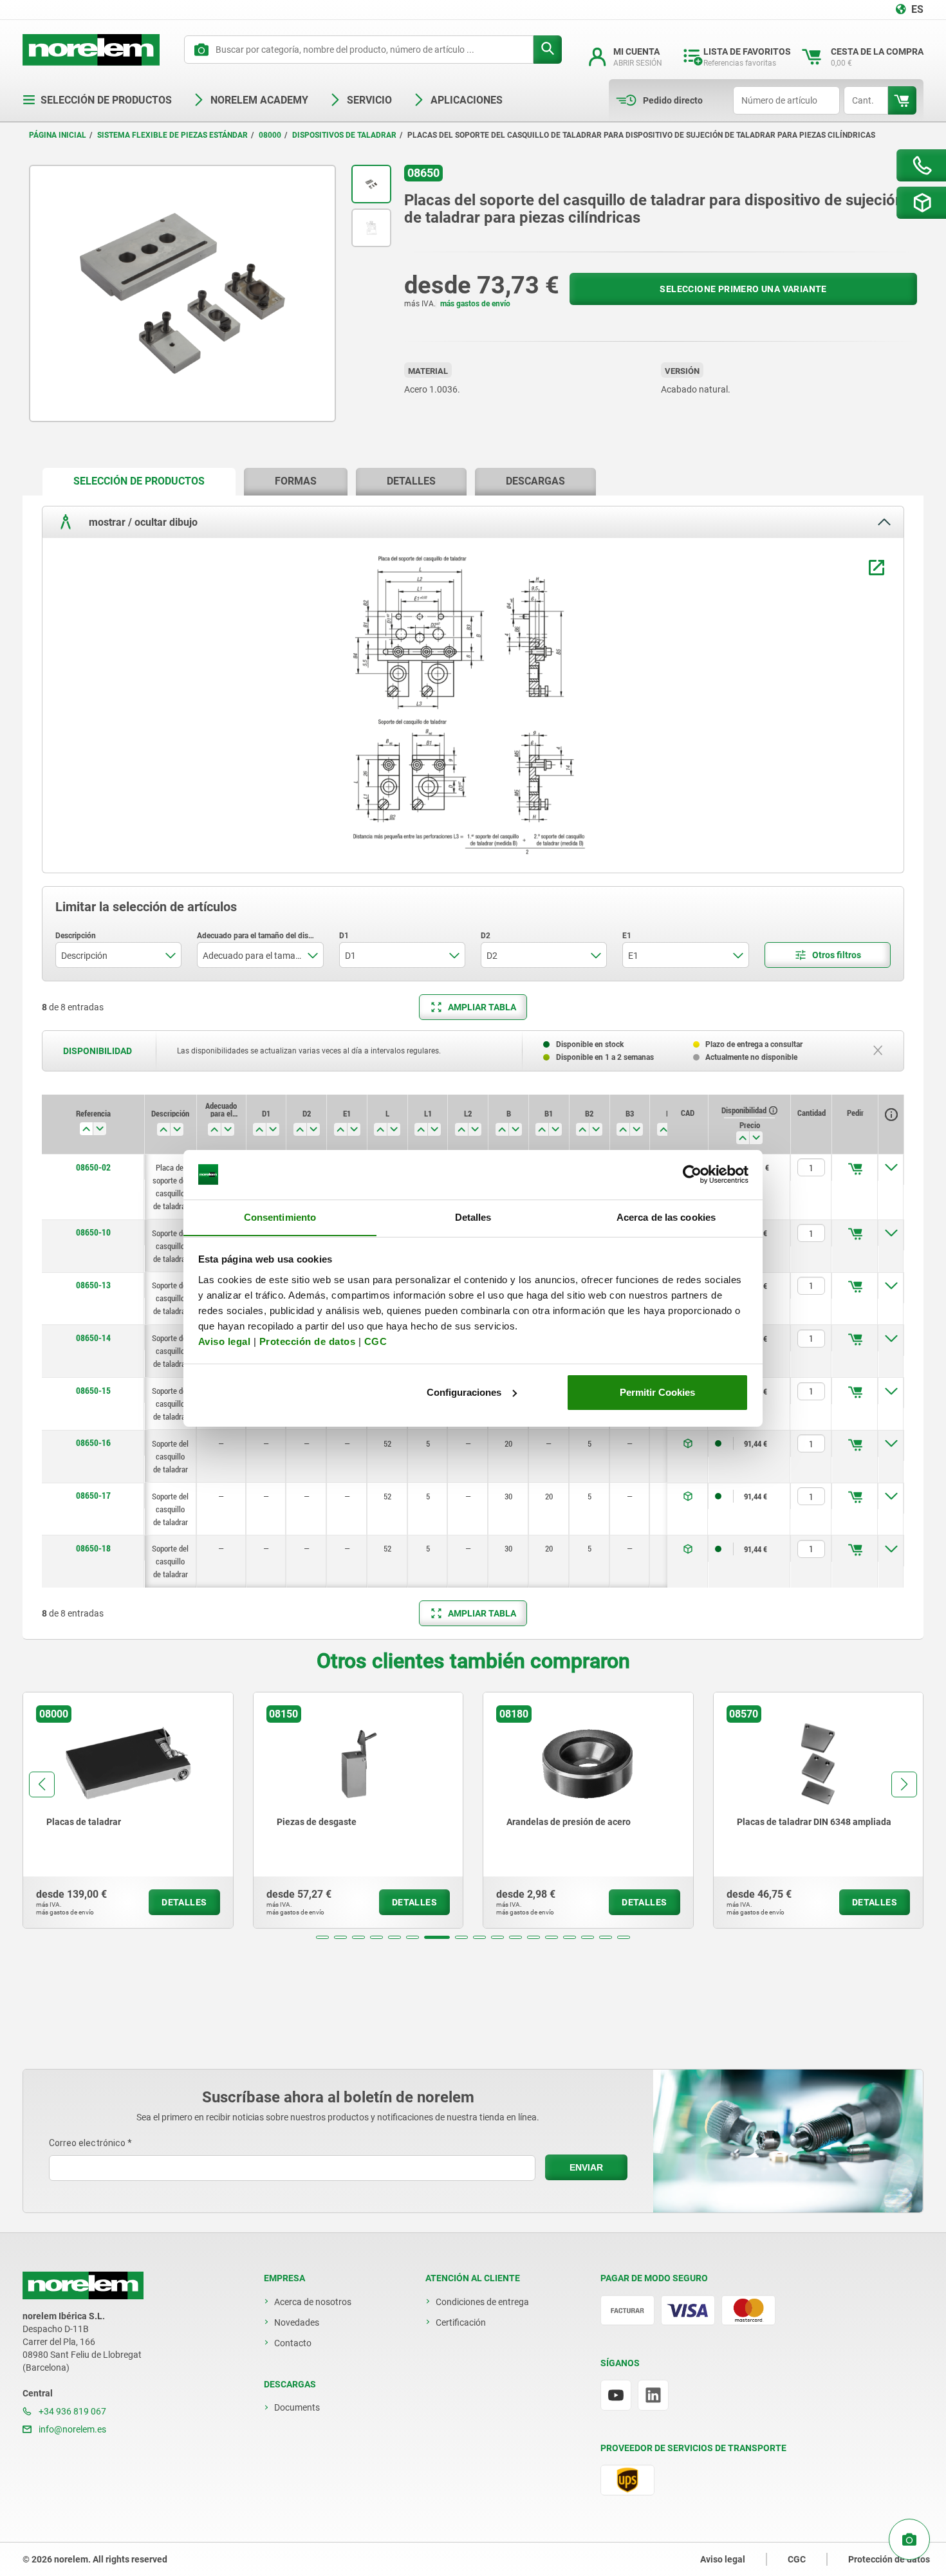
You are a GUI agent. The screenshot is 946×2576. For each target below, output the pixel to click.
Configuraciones (464, 1392)
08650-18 (93, 1548)
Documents (297, 2407)
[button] (322, 1937)
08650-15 (93, 1391)
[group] (128, 1810)
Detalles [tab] (473, 1217)
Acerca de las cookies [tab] (666, 1217)
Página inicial (58, 135)
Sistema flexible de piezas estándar (172, 135)
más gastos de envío (475, 304)
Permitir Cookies (657, 1392)
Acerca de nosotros (313, 2302)
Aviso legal (225, 1341)
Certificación (461, 2322)
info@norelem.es (71, 2429)
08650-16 (93, 1443)
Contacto (293, 2343)
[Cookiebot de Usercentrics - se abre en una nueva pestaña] (692, 1174)
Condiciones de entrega (482, 2302)
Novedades (297, 2322)
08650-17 (93, 1496)
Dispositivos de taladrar (344, 135)
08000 (270, 135)
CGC (376, 1341)
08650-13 (93, 1285)
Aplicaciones (467, 100)
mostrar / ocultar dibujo (142, 522)
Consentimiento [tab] (280, 1217)
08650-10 (93, 1232)
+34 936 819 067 (71, 2411)
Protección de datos (308, 1341)
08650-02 (93, 1167)
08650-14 (93, 1338)
